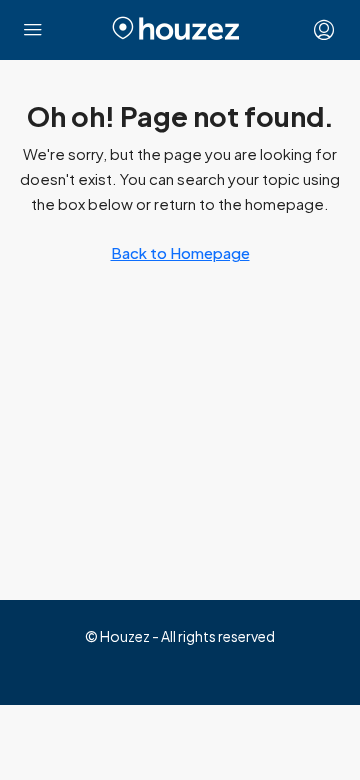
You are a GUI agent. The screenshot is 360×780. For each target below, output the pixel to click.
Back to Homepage (180, 252)
